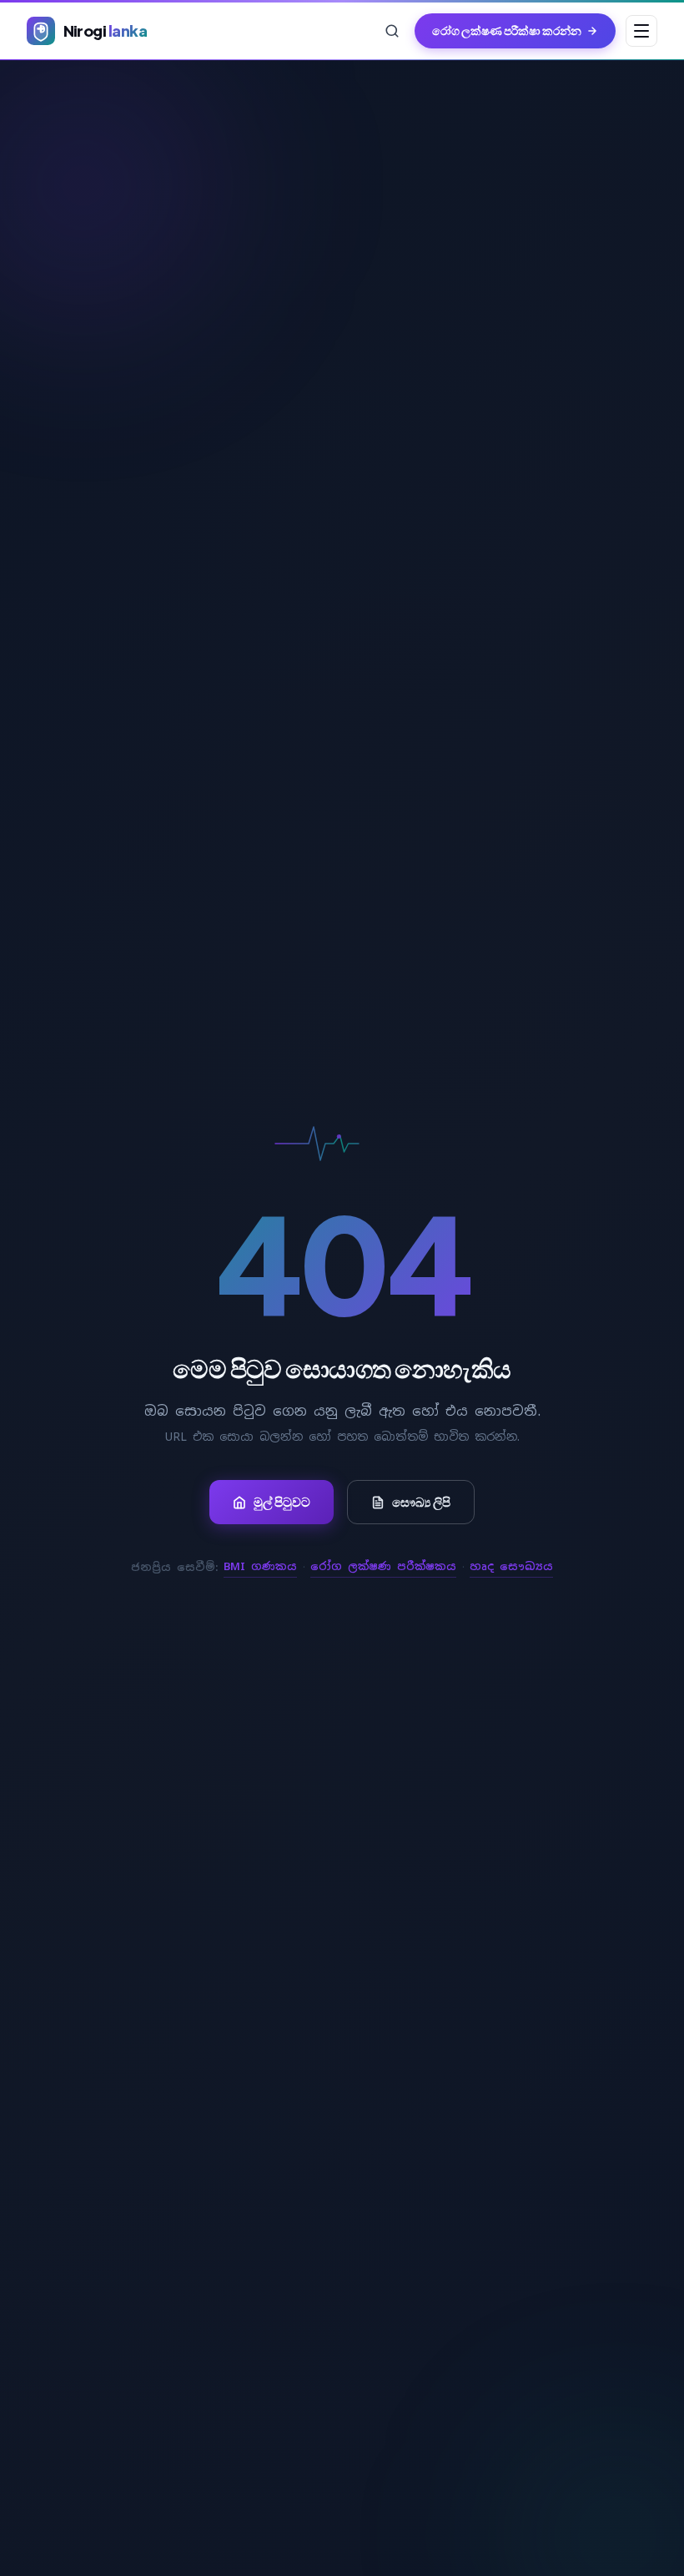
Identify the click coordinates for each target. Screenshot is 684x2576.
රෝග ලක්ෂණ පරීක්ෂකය (383, 1566)
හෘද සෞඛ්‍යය (511, 1566)
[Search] (392, 31)
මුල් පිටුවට (282, 1502)
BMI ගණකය (260, 1566)
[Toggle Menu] (641, 31)
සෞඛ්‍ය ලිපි (421, 1502)
